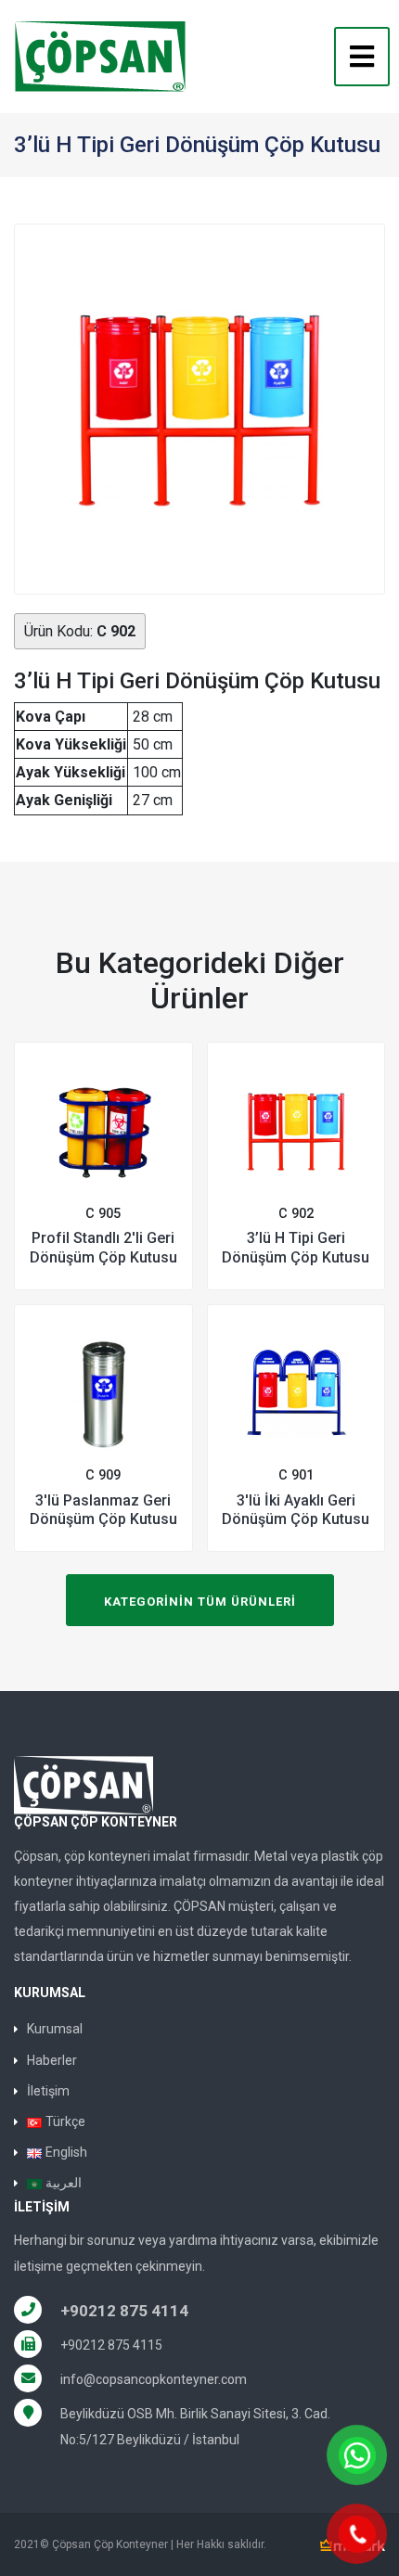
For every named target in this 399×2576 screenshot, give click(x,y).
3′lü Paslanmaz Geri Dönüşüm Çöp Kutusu (103, 1510)
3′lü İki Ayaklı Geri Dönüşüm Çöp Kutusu (296, 1510)
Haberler (52, 2060)
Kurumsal (55, 2029)
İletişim (48, 2091)
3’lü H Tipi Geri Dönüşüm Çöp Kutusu (296, 1248)
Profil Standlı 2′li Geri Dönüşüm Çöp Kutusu (103, 1248)
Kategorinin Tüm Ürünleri (200, 1602)
